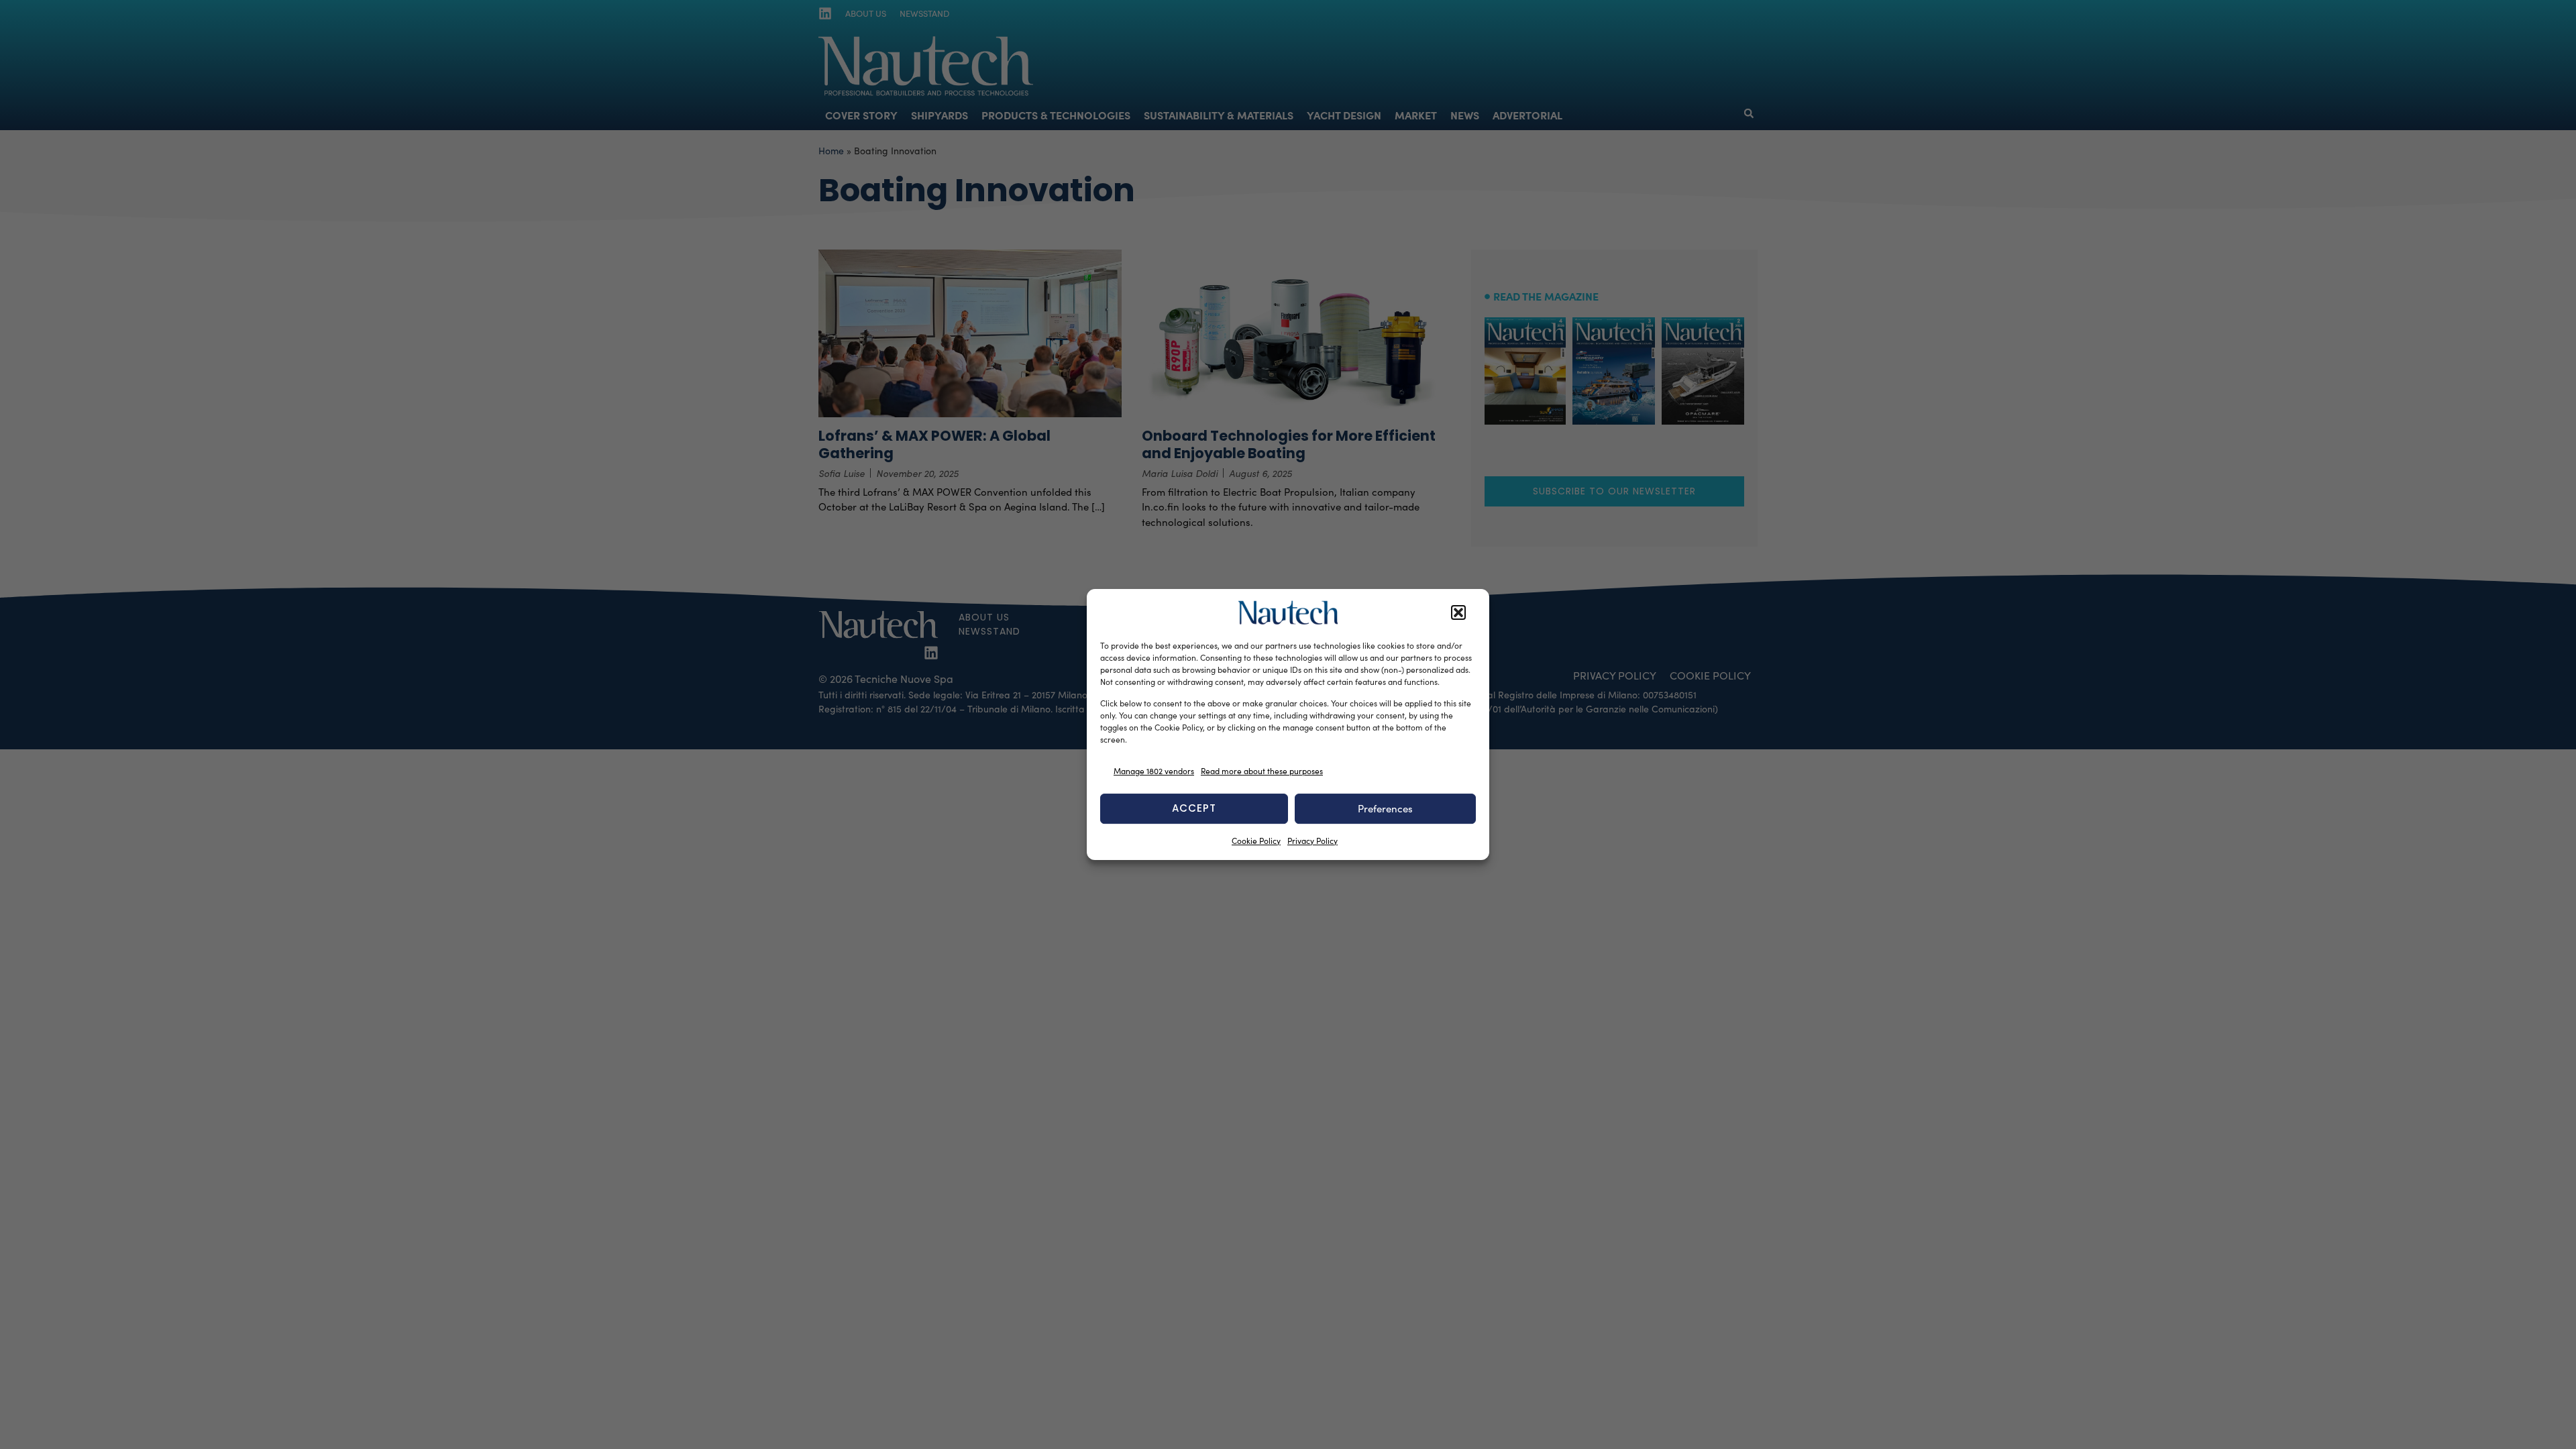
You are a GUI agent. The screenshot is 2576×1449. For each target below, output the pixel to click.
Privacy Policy (1312, 841)
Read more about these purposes (1262, 771)
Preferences (1385, 808)
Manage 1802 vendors (1154, 771)
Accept (1194, 808)
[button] (1458, 612)
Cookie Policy (1256, 841)
